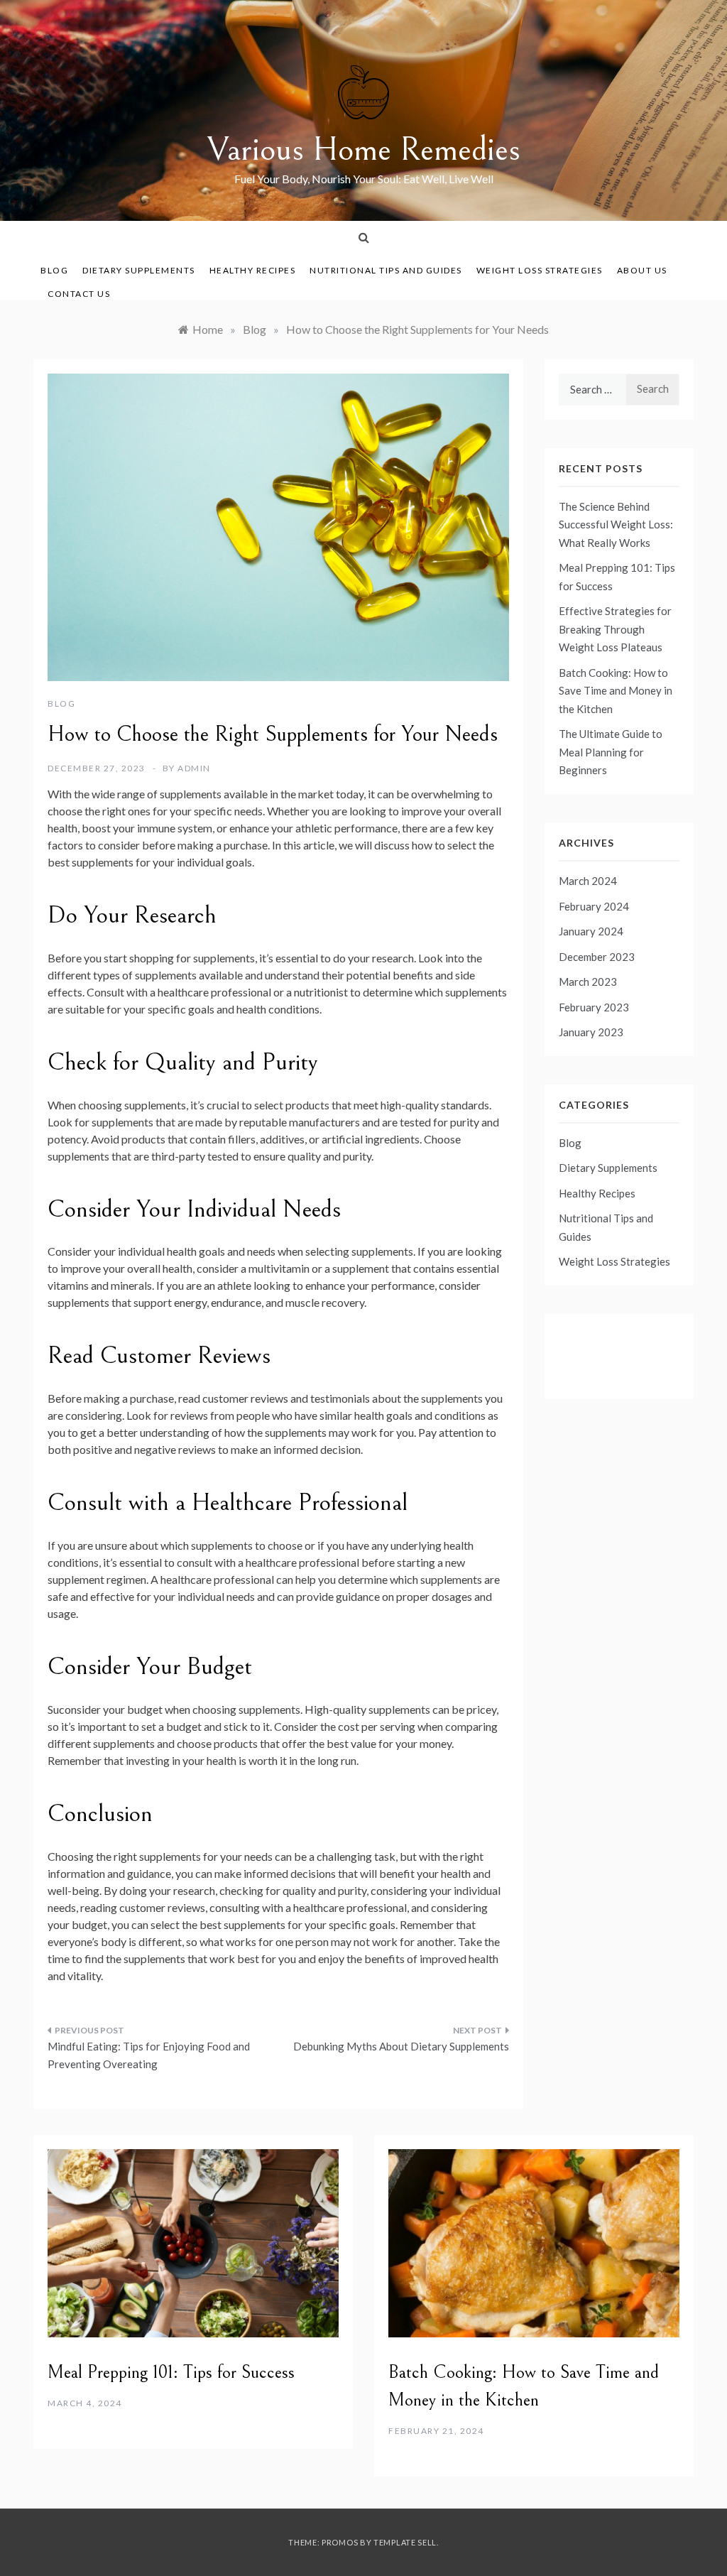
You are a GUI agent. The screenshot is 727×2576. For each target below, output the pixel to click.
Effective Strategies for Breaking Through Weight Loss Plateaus (615, 629)
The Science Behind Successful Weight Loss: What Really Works (616, 525)
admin (194, 768)
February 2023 (594, 1007)
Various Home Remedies (364, 150)
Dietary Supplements (139, 270)
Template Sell (405, 2542)
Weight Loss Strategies (540, 270)
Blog (54, 270)
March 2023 (588, 982)
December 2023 (597, 957)
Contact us (79, 294)
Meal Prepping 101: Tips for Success (171, 2372)
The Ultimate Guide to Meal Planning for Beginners (611, 752)
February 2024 (594, 906)
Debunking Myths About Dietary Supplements (401, 2046)
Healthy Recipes (253, 270)
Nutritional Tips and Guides (386, 270)
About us (642, 270)
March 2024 (588, 881)
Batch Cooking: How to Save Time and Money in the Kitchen (616, 691)
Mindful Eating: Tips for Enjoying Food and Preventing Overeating (149, 2055)
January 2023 (591, 1032)
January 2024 (591, 931)
